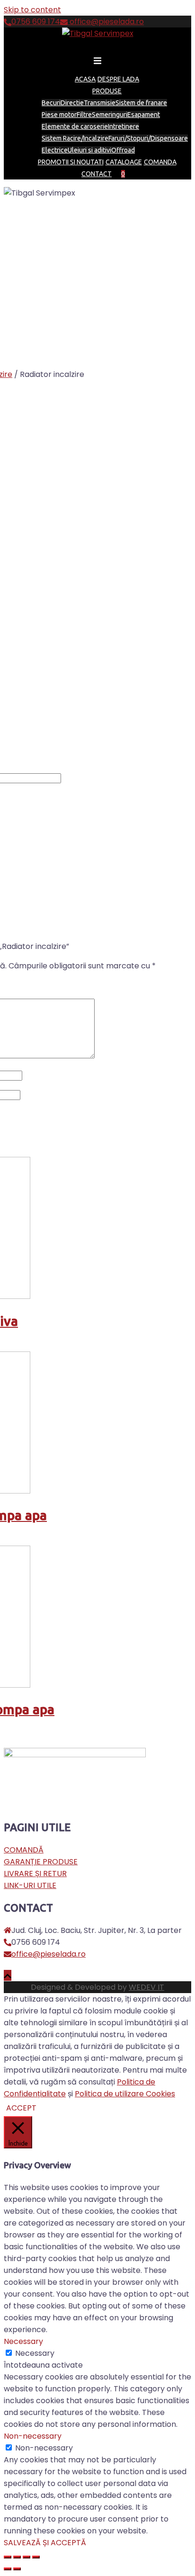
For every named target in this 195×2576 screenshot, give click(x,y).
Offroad (123, 150)
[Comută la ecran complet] (27, 2557)
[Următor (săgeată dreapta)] (17, 2569)
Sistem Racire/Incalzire (75, 138)
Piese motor (59, 115)
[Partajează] (17, 2557)
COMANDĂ (24, 1850)
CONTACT (97, 174)
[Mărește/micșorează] (36, 2557)
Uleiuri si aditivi (89, 150)
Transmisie (100, 103)
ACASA (85, 79)
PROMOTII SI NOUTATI (71, 162)
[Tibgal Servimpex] (98, 33)
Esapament (144, 115)
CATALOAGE (124, 162)
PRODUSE (107, 91)
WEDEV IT (146, 1987)
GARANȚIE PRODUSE (41, 1862)
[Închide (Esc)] (8, 2557)
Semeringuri (110, 115)
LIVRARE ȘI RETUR (35, 1874)
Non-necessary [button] (33, 2436)
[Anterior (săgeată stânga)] (8, 2569)
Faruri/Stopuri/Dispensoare (148, 138)
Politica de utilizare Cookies (125, 2094)
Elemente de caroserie (75, 126)
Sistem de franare (141, 103)
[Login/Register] (129, 174)
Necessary (35, 2353)
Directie (72, 103)
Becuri (51, 103)
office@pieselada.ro (106, 22)
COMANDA (160, 162)
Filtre (84, 115)
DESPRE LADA (118, 79)
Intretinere (124, 126)
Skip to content (32, 10)
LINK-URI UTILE (30, 1885)
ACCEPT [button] (21, 2108)
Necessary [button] (23, 2341)
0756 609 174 (36, 22)
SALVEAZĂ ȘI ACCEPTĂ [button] (45, 2543)
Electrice (55, 150)
